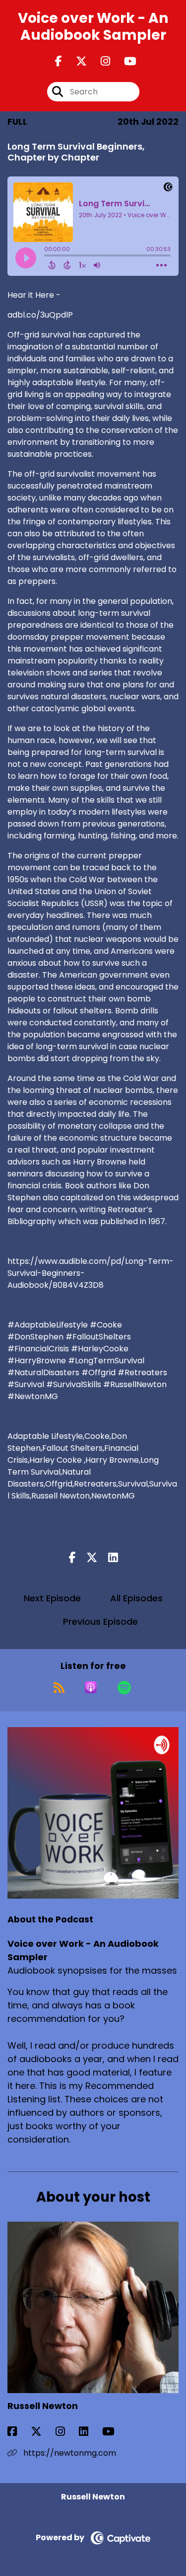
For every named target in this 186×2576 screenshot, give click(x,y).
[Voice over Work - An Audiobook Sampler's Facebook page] (59, 61)
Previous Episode (100, 1621)
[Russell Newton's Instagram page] (66, 2432)
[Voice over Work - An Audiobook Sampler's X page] (75, 61)
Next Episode (52, 1598)
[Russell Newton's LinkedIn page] (90, 2432)
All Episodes (136, 1598)
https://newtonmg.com (69, 2453)
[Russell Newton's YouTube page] (114, 2432)
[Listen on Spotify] (124, 1687)
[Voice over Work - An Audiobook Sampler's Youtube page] (124, 61)
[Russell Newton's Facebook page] (18, 2432)
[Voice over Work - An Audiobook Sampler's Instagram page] (99, 61)
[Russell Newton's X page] (42, 2432)
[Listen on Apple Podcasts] (91, 1687)
